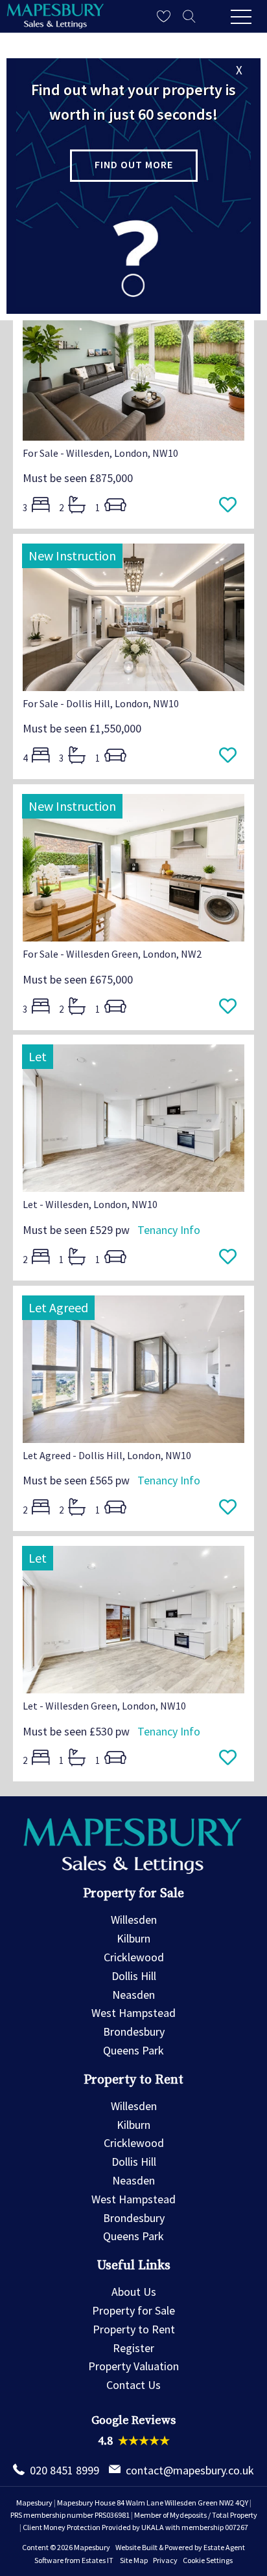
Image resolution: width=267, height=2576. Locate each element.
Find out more (134, 164)
